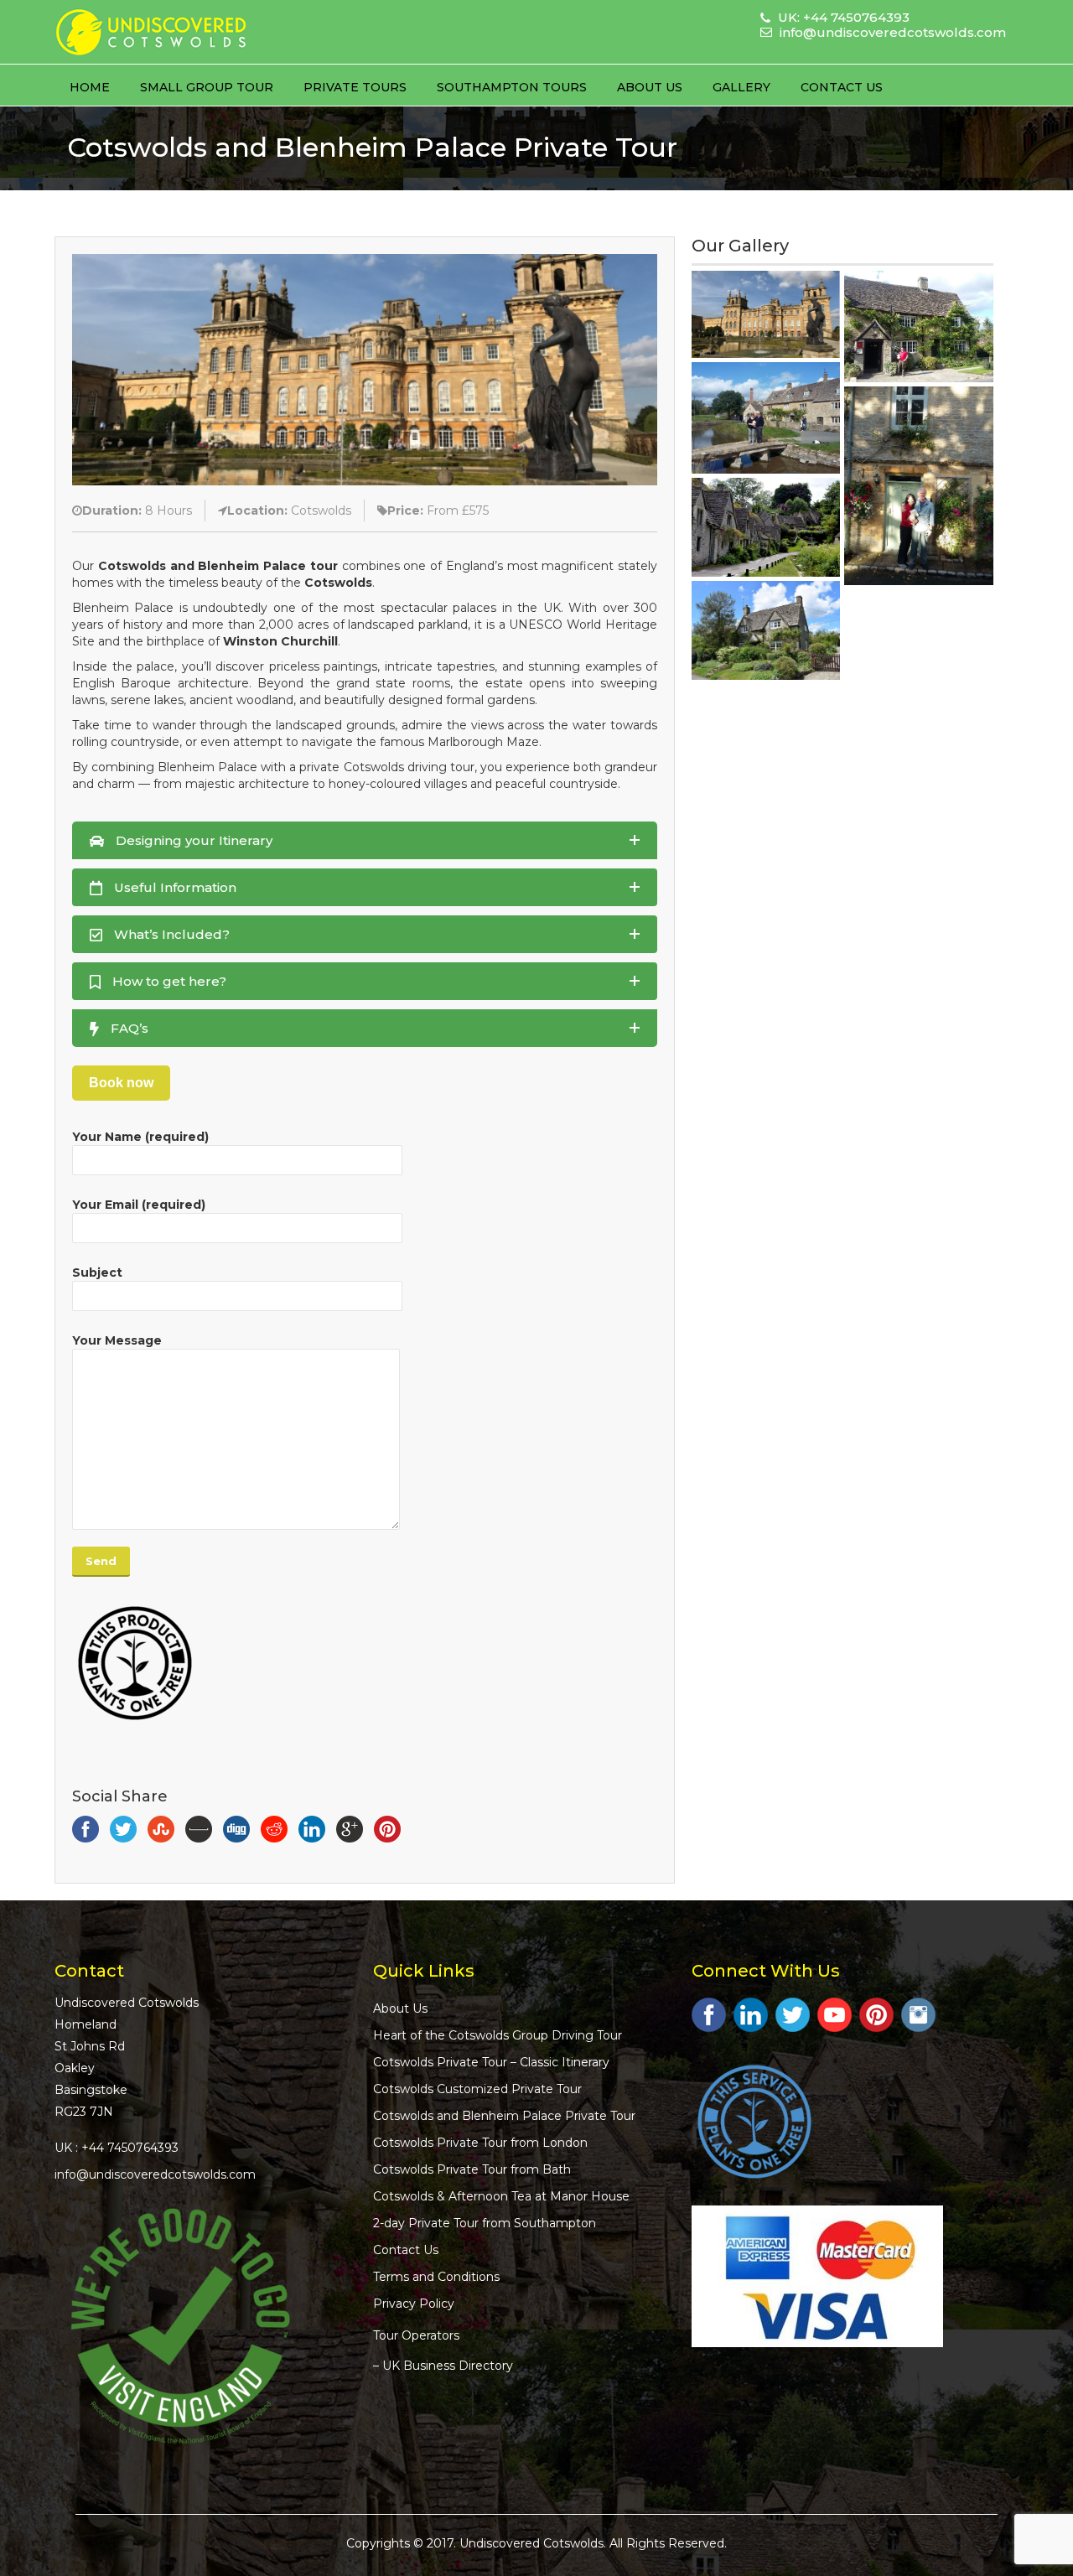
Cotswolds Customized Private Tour (477, 2089)
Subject (97, 1272)
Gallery (741, 87)
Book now (121, 1083)
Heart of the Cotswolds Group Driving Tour (498, 2035)
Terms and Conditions (436, 2277)
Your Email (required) (139, 1205)
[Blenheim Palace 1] (766, 314)
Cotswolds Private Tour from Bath (472, 2169)
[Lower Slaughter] (766, 418)
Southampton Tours (512, 87)
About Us (650, 87)
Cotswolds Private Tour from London (480, 2143)
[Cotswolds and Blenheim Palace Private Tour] (365, 369)
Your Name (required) (140, 1137)
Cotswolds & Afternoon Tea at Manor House (501, 2196)
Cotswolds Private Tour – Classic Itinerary (491, 2062)
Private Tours (355, 87)
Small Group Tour (207, 87)
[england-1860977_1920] (766, 527)
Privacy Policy (414, 2304)
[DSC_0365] (766, 630)
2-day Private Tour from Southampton (485, 2223)
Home (90, 87)
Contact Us (842, 87)
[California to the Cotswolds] (918, 486)
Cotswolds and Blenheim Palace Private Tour (504, 2116)
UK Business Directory (448, 2366)
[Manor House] (918, 598)
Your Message (117, 1340)
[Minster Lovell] (918, 327)
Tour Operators (416, 2335)
